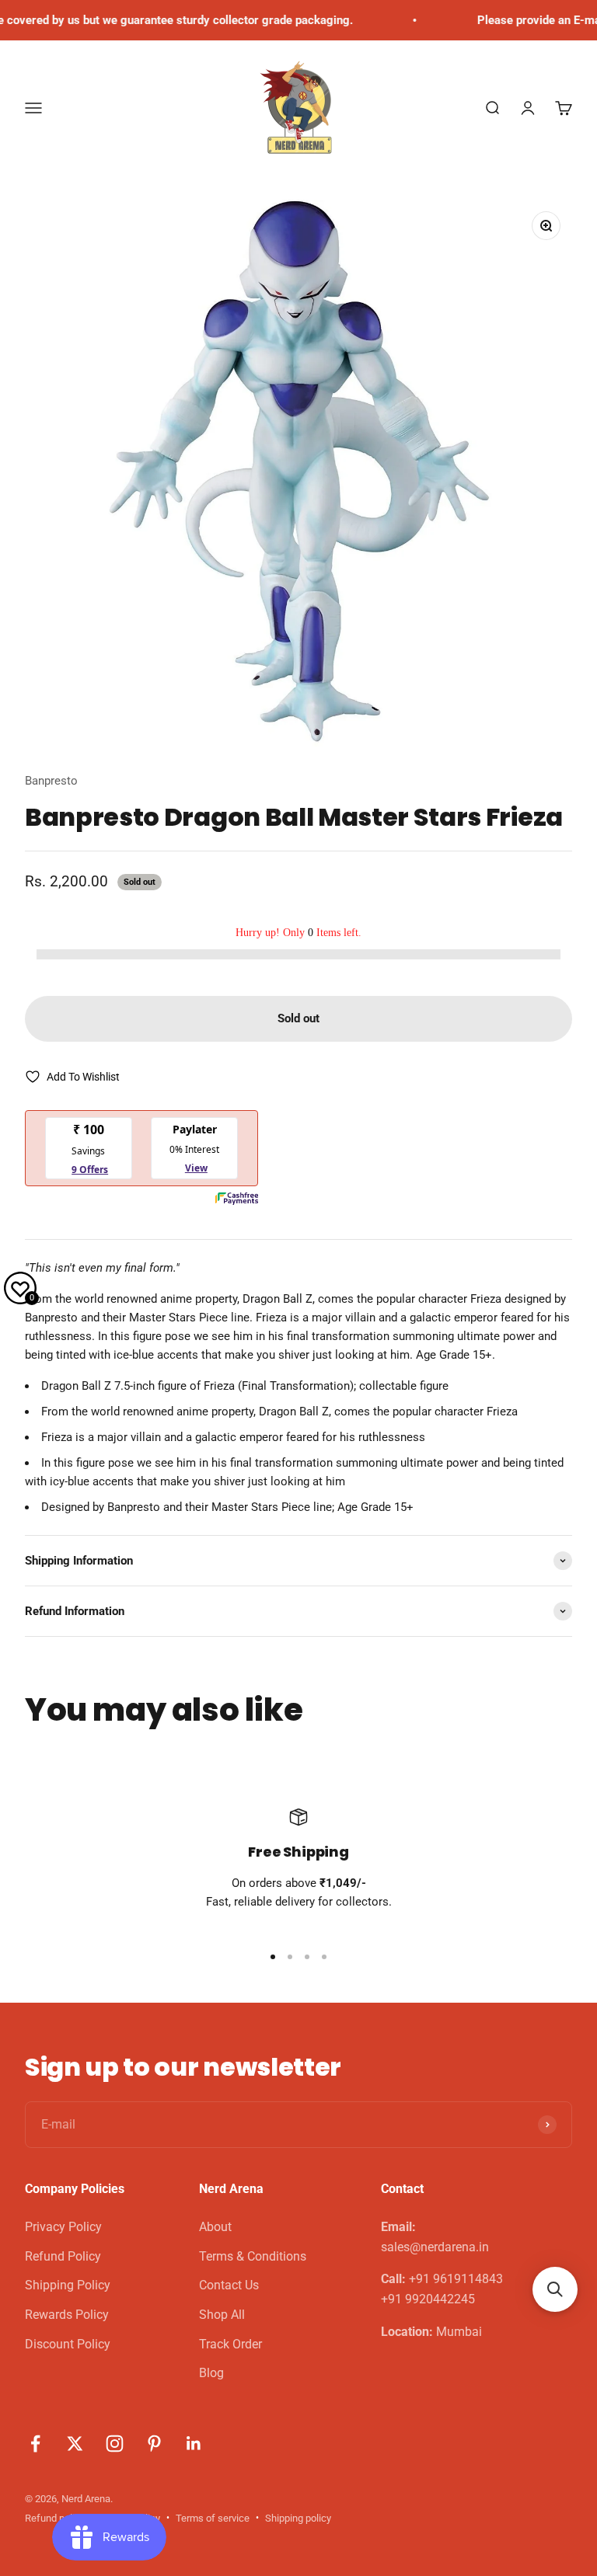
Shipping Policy (68, 2285)
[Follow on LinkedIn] (194, 2444)
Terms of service (213, 2518)
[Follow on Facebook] (35, 2444)
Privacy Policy (63, 2227)
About (215, 2227)
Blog (211, 2373)
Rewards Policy (67, 2315)
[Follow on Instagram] (115, 2444)
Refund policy (55, 2518)
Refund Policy (63, 2256)
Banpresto (51, 781)
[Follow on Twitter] (75, 2444)
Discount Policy (68, 2344)
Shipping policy (298, 2518)
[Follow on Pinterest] (154, 2444)
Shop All (222, 2315)
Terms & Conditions (253, 2256)
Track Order (230, 2344)
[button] (555, 2289)
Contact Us (229, 2285)
